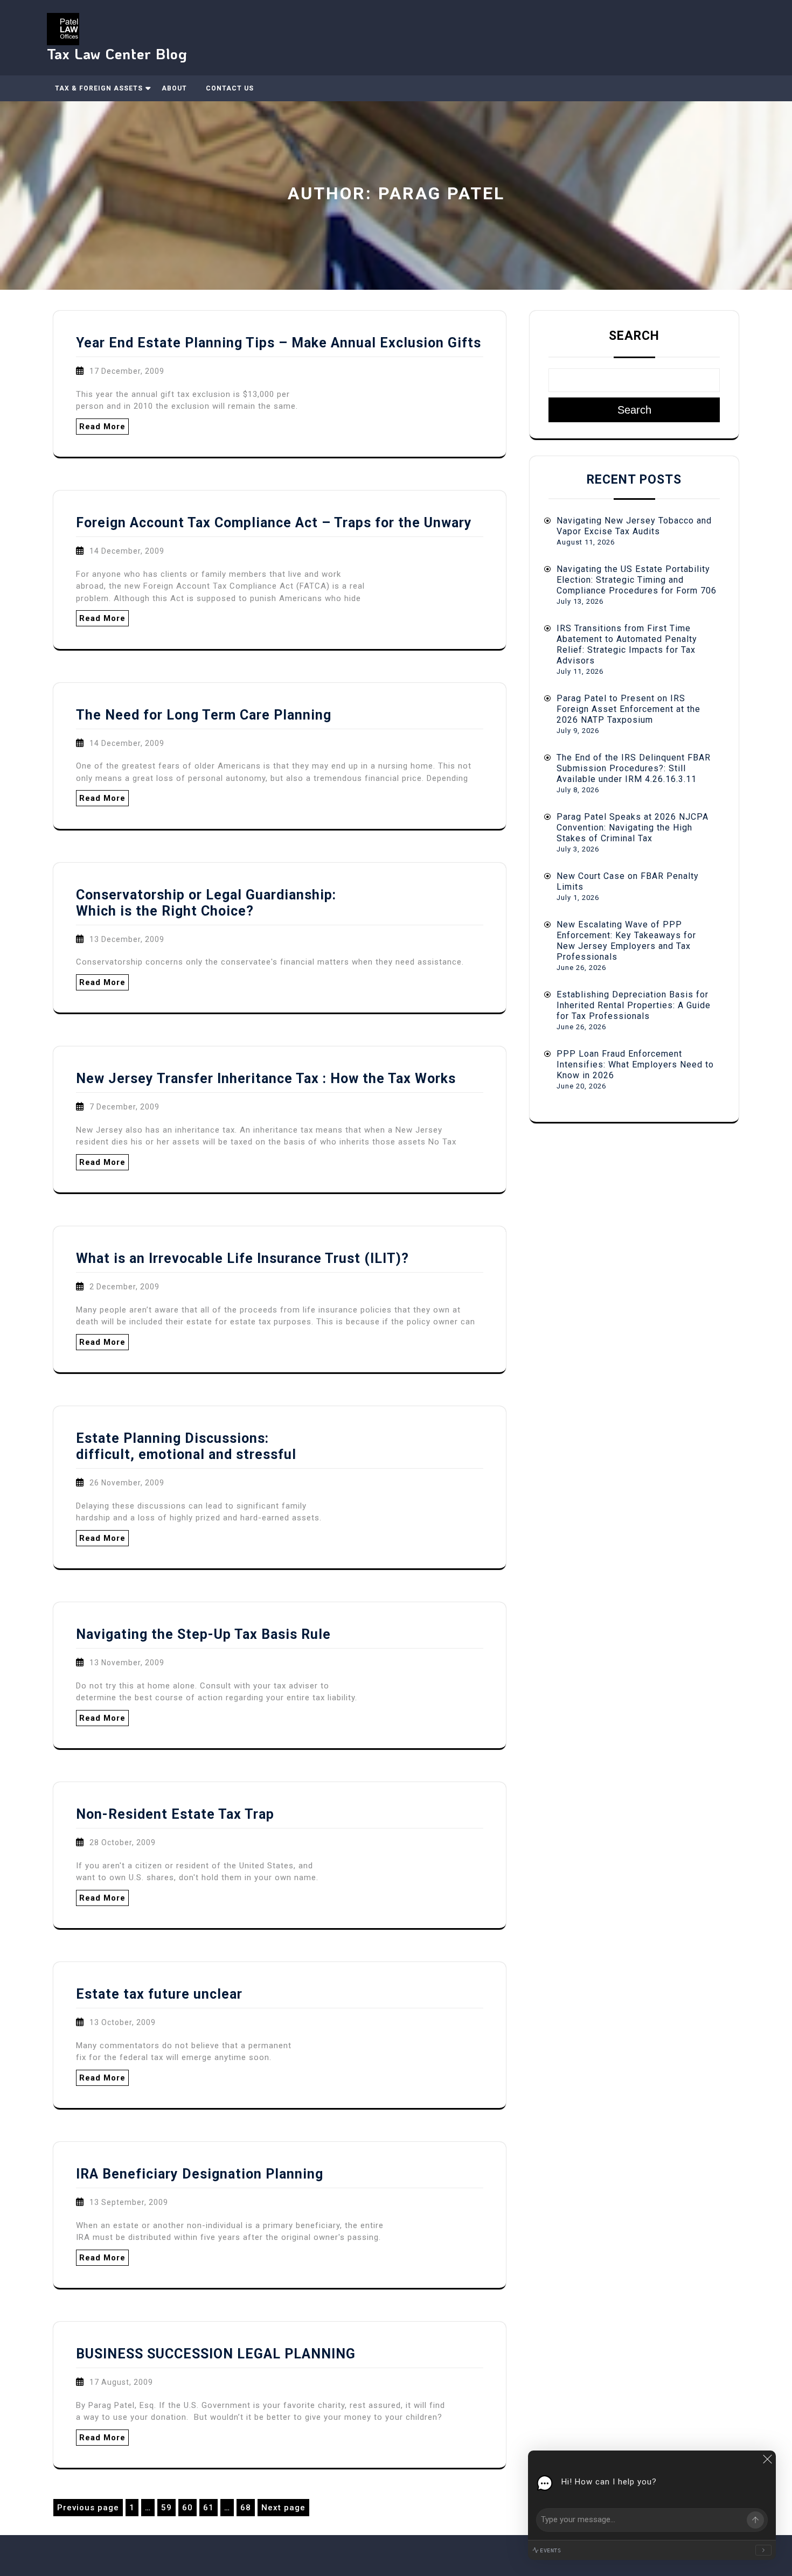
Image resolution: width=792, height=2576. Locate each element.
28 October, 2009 (123, 1842)
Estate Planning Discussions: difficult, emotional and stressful (186, 1446)
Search (634, 336)
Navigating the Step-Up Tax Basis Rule (203, 1634)
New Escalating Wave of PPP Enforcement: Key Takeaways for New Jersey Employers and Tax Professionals (626, 941)
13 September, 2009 (129, 2202)
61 (210, 2509)
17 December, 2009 (127, 371)
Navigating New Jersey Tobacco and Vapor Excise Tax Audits (634, 526)
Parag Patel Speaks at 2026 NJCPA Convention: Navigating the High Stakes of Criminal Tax (633, 828)
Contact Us (230, 88)
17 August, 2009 (121, 2382)
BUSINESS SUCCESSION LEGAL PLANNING (216, 2354)
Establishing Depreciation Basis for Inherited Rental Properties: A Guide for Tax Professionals (634, 1005)
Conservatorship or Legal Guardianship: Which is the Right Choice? (206, 903)
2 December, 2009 (124, 1287)
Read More (102, 427)
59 (168, 2509)
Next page (283, 2508)
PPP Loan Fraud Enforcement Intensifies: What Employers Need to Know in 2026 (635, 1064)
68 (248, 2509)
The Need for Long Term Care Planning (204, 715)
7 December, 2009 (124, 1107)
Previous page (88, 2508)
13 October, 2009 (123, 2022)
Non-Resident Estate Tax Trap (175, 1814)
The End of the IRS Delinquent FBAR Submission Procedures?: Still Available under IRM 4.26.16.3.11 (634, 768)
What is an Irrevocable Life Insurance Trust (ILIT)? (242, 1258)
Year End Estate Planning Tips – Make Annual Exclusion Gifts (279, 343)
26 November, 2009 (127, 1483)
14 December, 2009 (127, 551)
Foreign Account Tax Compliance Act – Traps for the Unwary (274, 523)
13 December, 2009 (127, 939)
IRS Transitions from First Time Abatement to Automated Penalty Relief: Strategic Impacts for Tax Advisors (627, 644)
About (174, 88)
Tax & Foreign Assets (99, 88)
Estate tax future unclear (159, 1994)
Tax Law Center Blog (117, 54)
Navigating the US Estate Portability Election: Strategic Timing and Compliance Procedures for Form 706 (637, 580)
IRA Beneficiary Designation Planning (200, 2174)
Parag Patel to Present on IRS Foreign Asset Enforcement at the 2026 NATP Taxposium (628, 709)
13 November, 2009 (127, 1663)
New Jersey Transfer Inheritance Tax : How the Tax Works (266, 1078)
